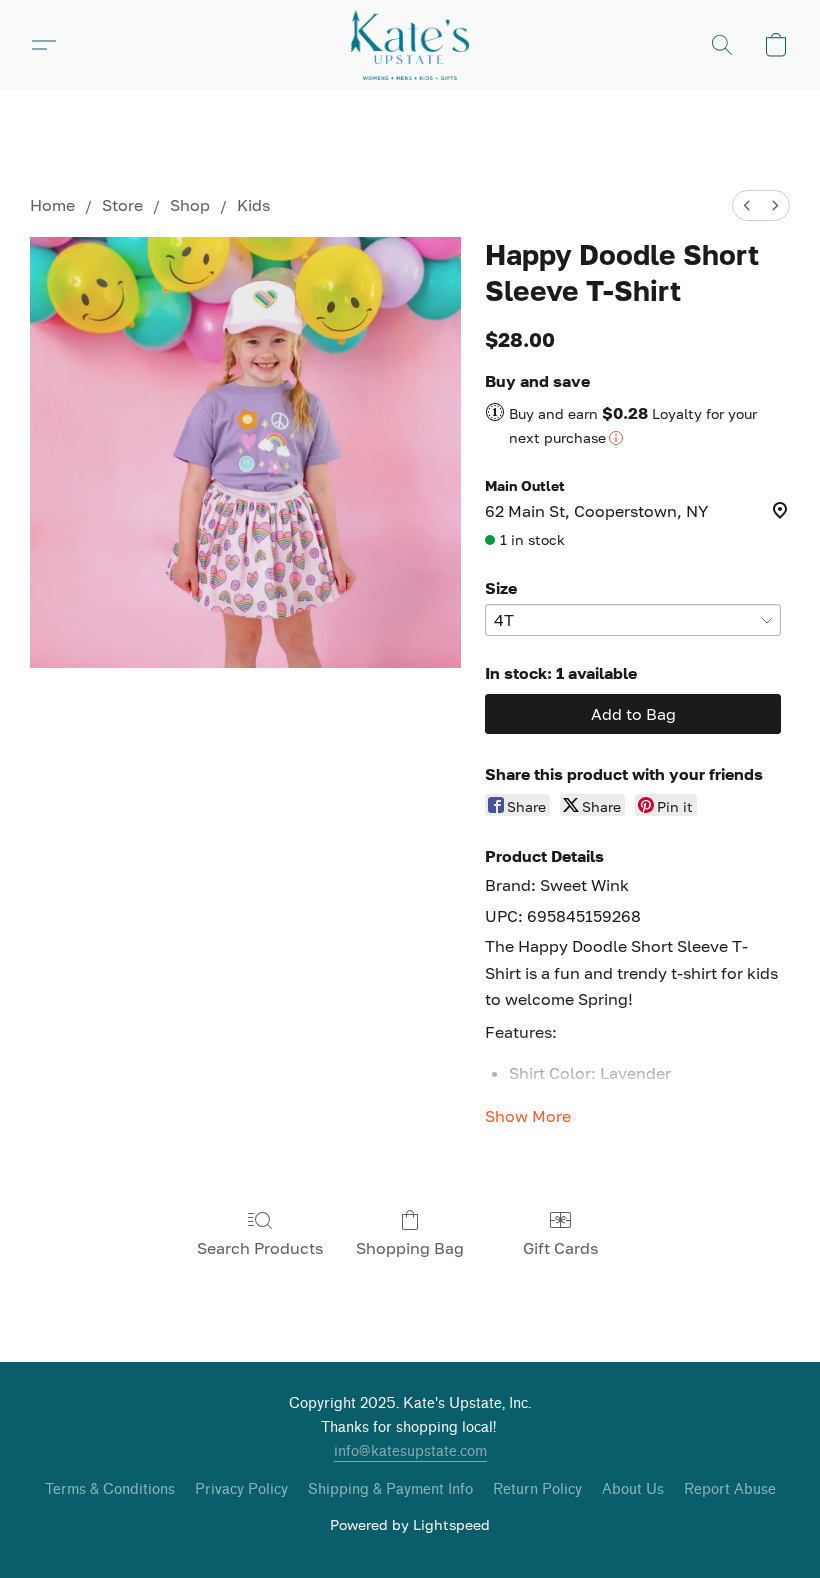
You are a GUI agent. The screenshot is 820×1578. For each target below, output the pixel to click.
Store (122, 205)
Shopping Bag (410, 1248)
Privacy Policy (241, 1489)
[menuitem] (747, 205)
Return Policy (537, 1489)
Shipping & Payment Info (390, 1489)
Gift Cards (560, 1248)
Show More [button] (528, 1116)
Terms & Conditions (110, 1489)
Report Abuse (730, 1489)
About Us (633, 1489)
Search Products (260, 1248)
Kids (253, 205)
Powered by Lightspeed (410, 1524)
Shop (190, 205)
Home (52, 205)
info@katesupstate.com (410, 1451)
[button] (410, 45)
